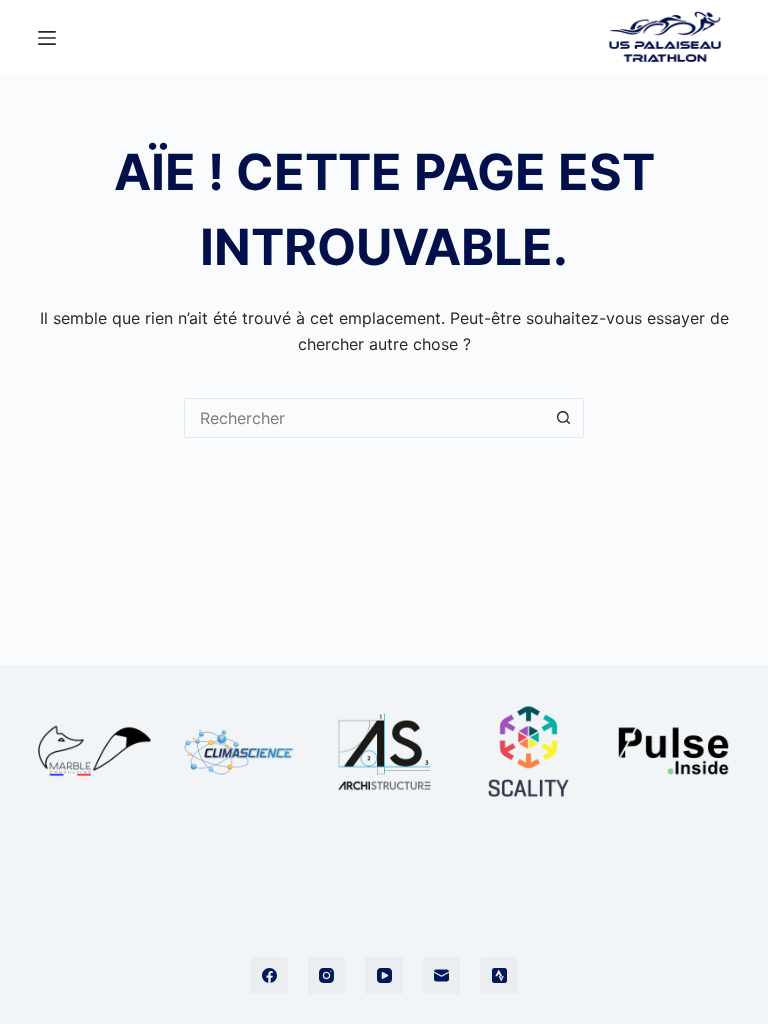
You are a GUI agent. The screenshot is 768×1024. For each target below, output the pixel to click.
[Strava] (499, 976)
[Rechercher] (575, 37)
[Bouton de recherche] (564, 418)
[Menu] (47, 38)
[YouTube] (384, 976)
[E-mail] (442, 976)
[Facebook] (269, 976)
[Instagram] (327, 976)
